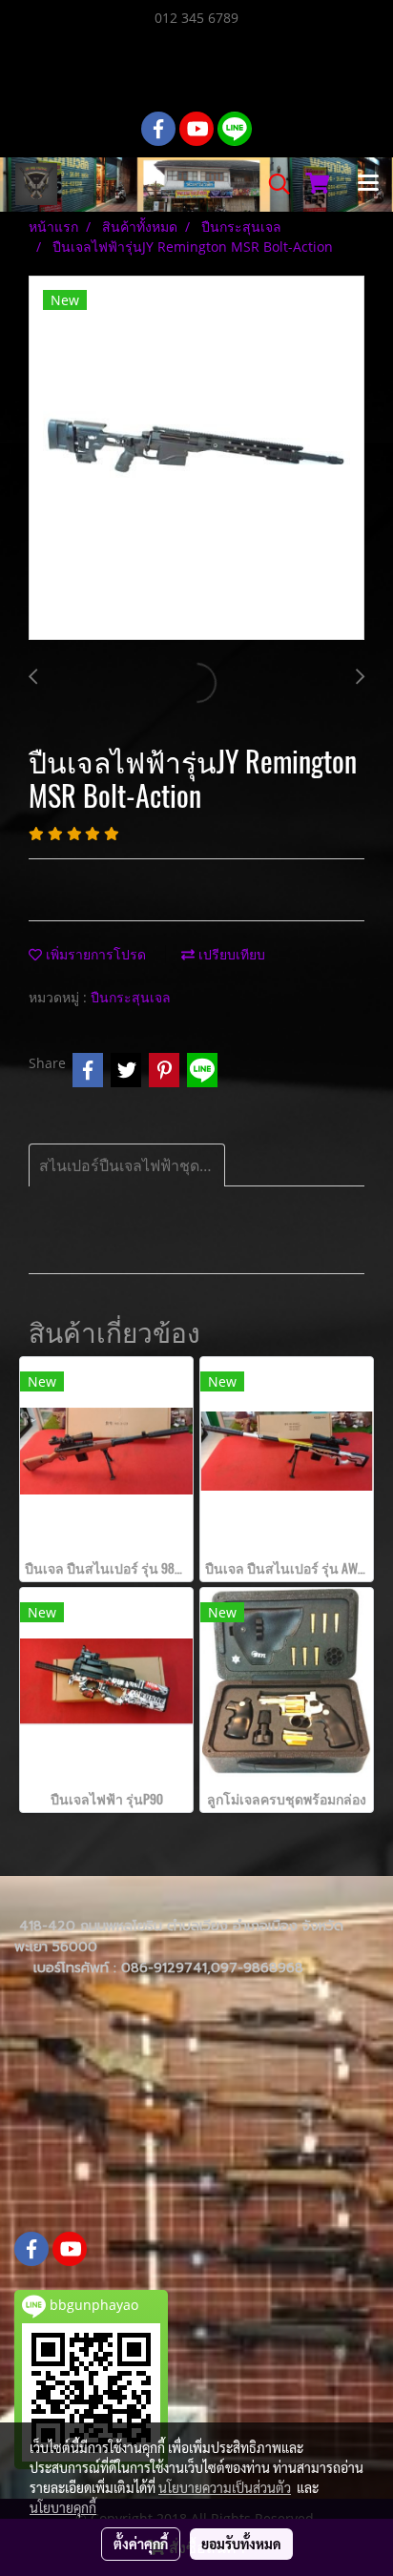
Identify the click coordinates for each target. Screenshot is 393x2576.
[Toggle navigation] (368, 184)
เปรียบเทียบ (230, 954)
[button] (273, 184)
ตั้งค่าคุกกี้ (141, 2544)
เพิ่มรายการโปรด (94, 954)
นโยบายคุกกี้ (63, 2507)
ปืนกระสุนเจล (131, 997)
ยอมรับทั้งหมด (241, 2544)
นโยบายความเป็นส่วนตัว (225, 2487)
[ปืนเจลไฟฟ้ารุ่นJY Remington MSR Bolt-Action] (196, 459)
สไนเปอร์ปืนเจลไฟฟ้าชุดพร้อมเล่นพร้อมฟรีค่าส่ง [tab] (132, 1165)
